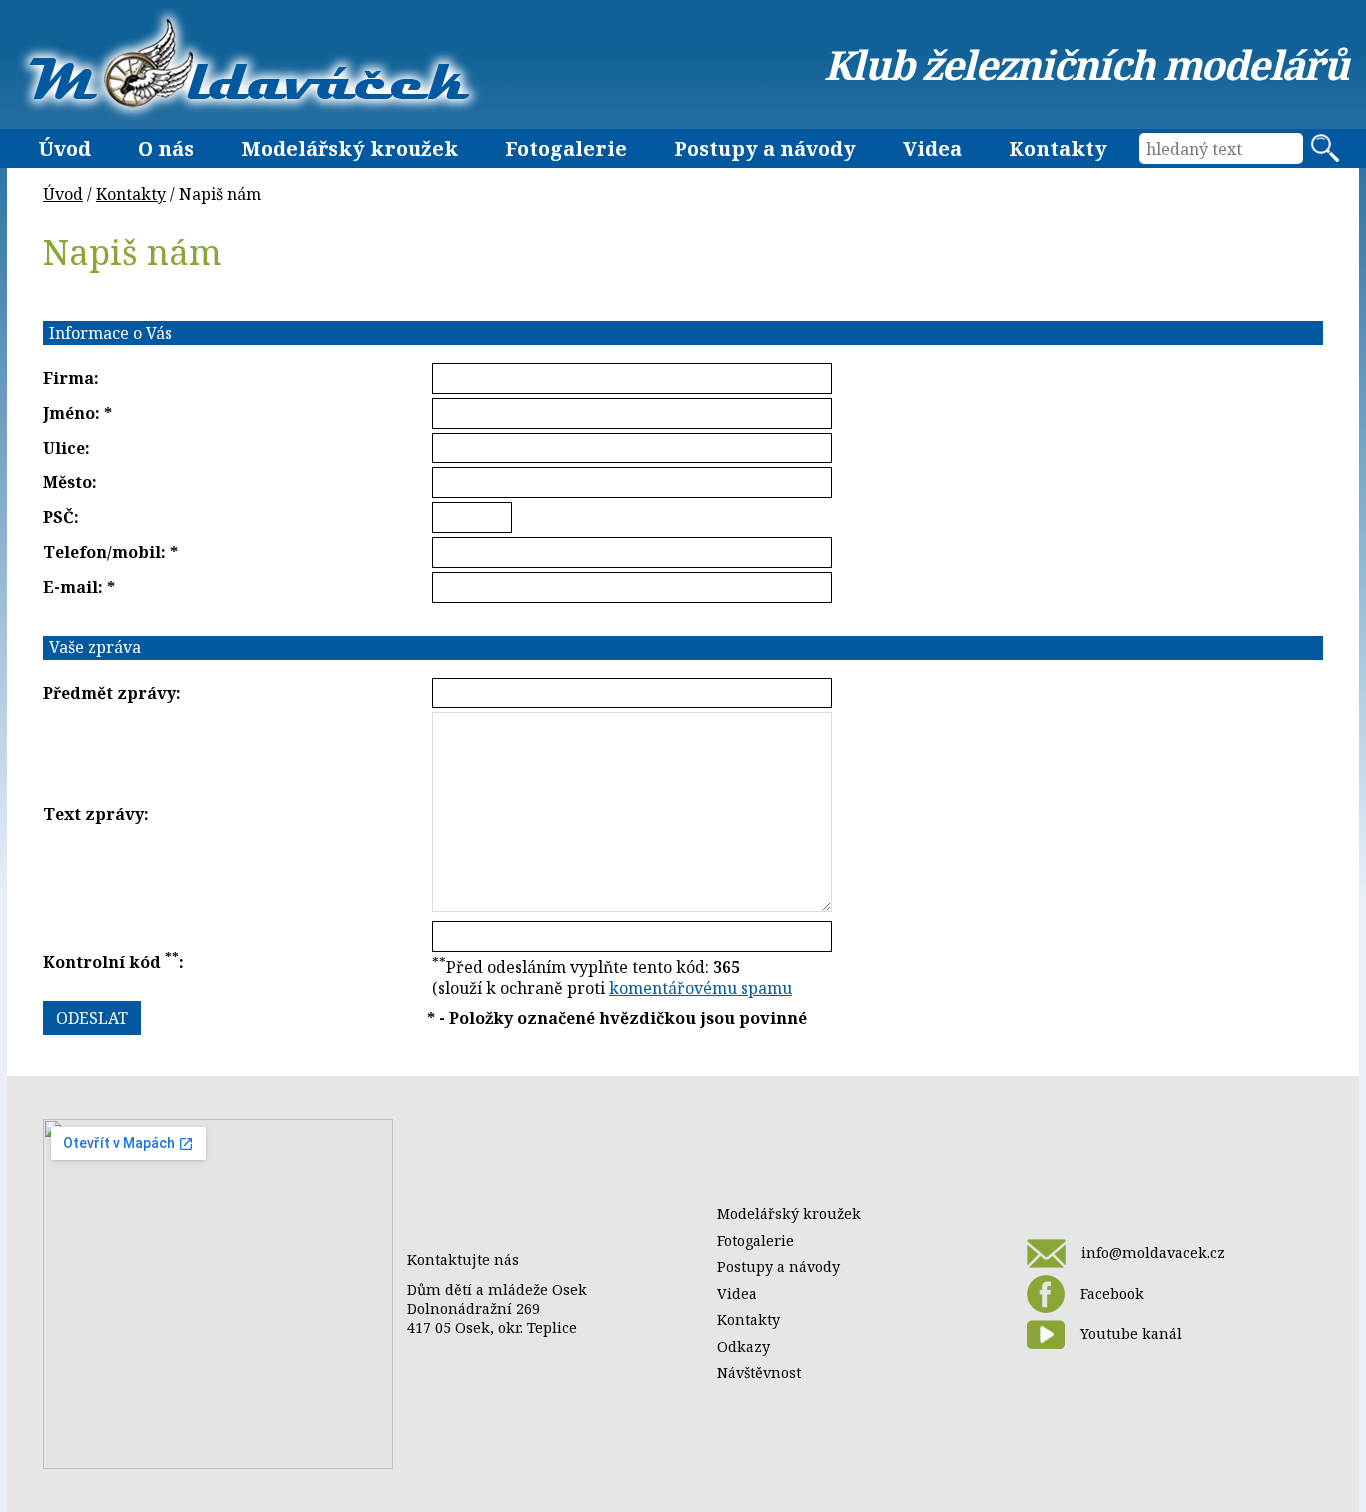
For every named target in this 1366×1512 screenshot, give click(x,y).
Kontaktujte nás (463, 1259)
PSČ (58, 517)
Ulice (64, 448)
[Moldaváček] (249, 63)
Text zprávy (93, 814)
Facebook (1112, 1293)
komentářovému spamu (700, 988)
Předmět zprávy (109, 693)
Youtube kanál (1131, 1333)
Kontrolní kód (111, 962)
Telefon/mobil (102, 552)
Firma (68, 378)
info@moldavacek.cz (1153, 1252)
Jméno (69, 413)
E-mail (70, 587)
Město (67, 482)
